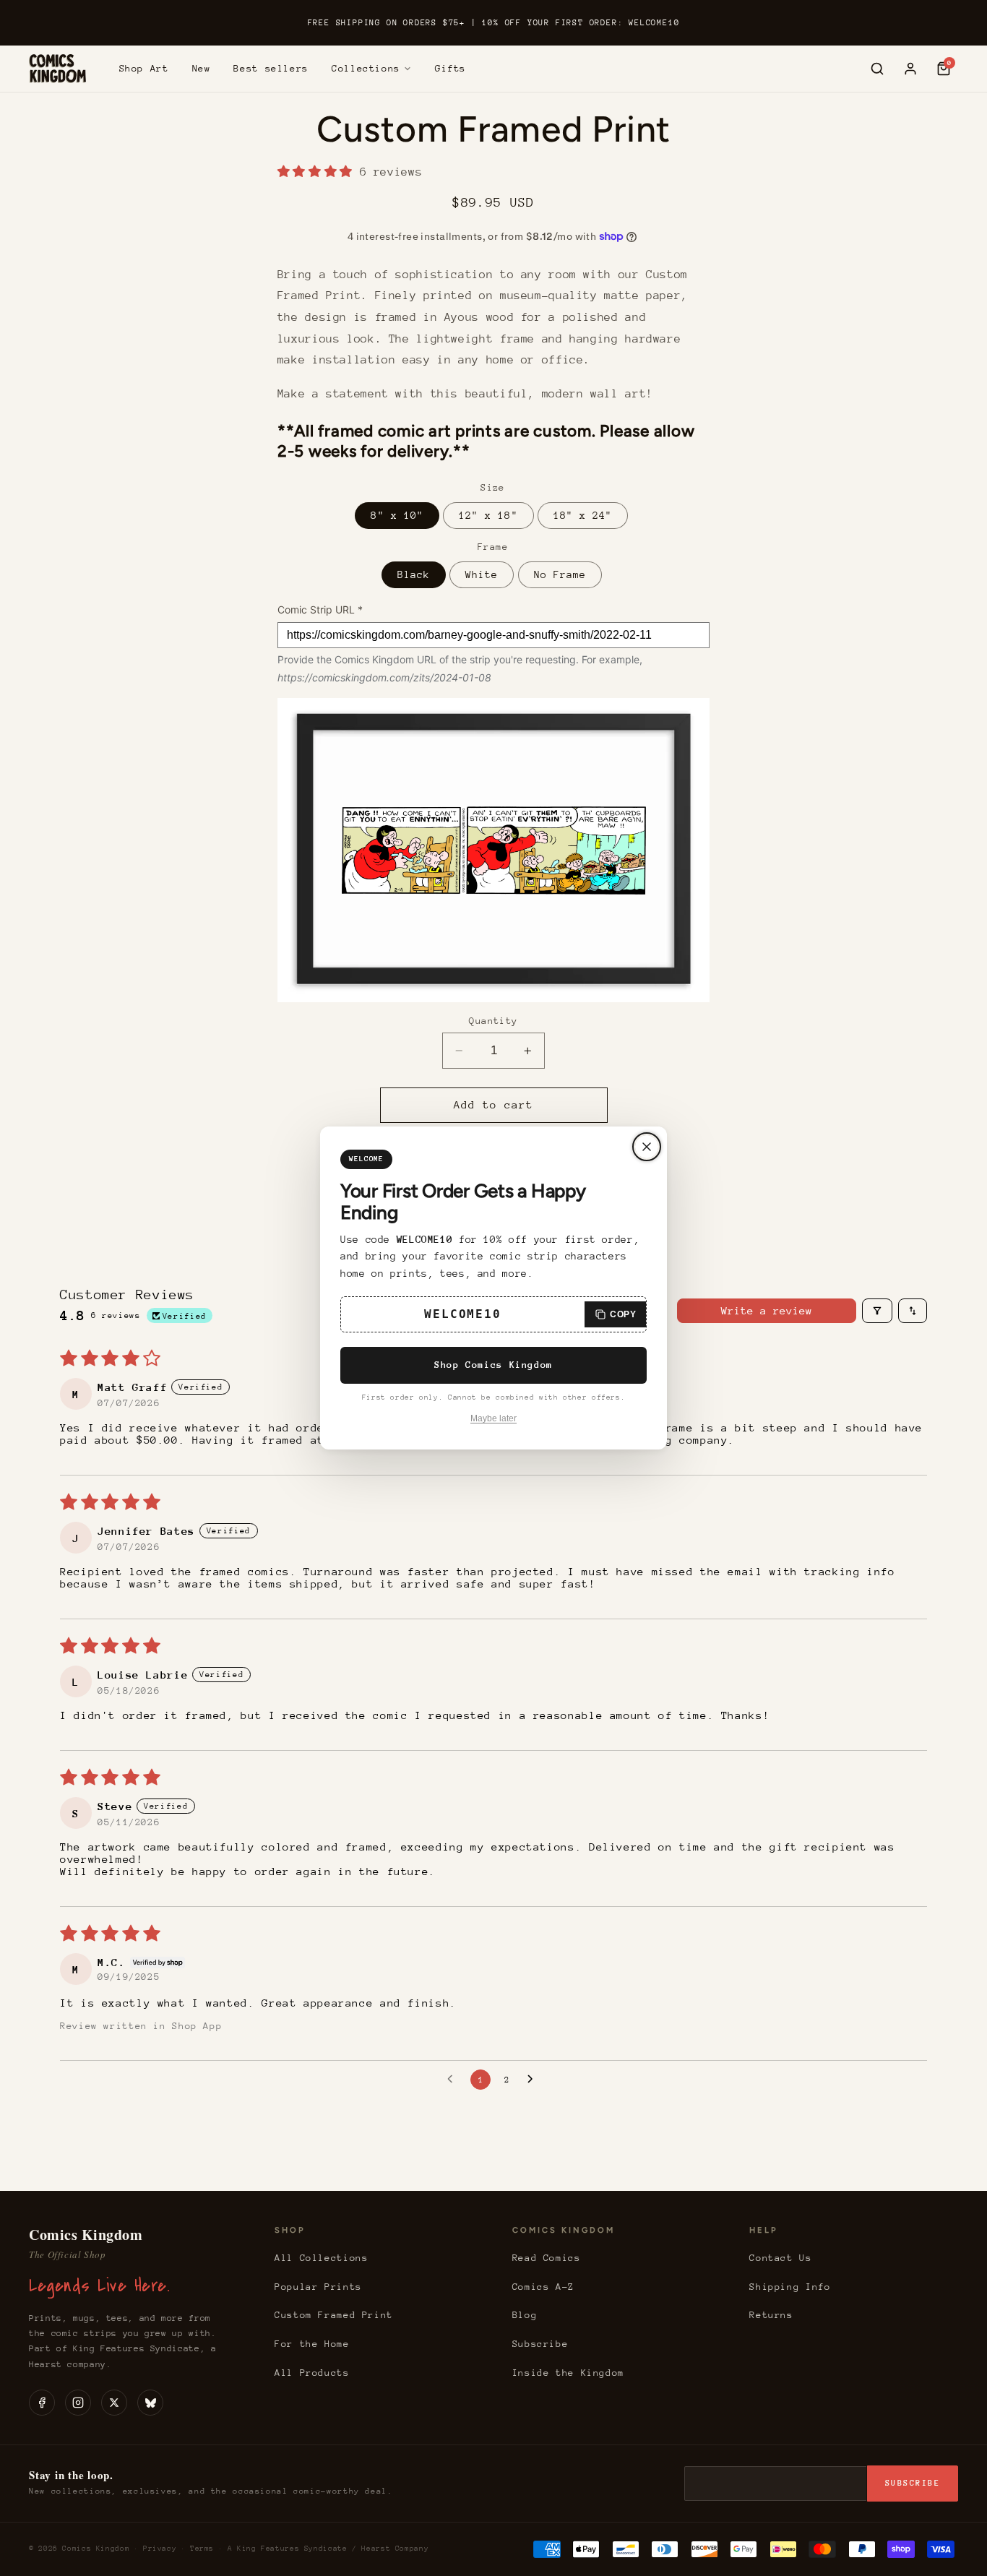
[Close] (647, 1147)
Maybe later (493, 1418)
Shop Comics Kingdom (493, 1365)
